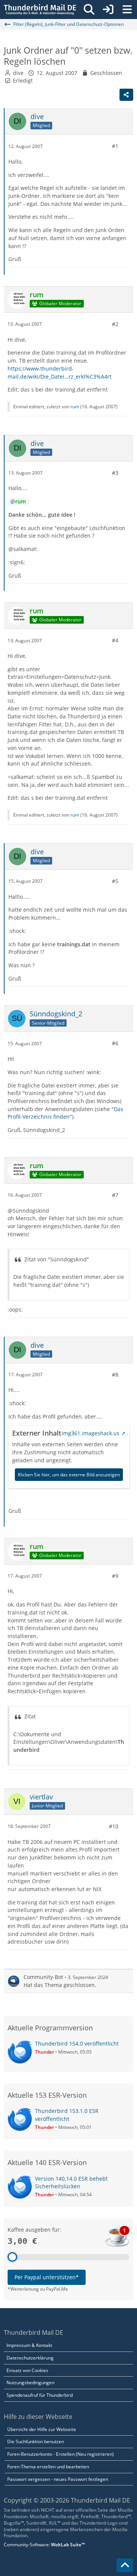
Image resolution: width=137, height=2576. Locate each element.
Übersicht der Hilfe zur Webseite (42, 2429)
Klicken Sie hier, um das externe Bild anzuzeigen (69, 1475)
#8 (115, 1375)
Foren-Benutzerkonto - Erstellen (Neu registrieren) (61, 2454)
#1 (115, 146)
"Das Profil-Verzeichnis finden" (65, 1113)
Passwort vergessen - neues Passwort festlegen (58, 2479)
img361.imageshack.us (91, 1433)
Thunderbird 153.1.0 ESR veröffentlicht (67, 2115)
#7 (115, 1195)
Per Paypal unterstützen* (47, 2277)
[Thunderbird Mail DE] (40, 10)
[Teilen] (126, 95)
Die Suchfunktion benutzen (36, 2441)
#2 (115, 324)
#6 (115, 1043)
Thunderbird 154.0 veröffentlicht (77, 2043)
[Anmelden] (108, 10)
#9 (115, 1576)
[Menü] (127, 10)
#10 (114, 1826)
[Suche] (89, 10)
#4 (115, 640)
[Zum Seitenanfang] (125, 2565)
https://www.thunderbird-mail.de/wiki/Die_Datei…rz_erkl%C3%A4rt (60, 373)
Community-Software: (44, 2545)
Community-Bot (43, 1977)
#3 (115, 473)
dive (18, 73)
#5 (115, 881)
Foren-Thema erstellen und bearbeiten (48, 2467)
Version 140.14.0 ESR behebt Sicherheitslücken (71, 2183)
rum (75, 407)
